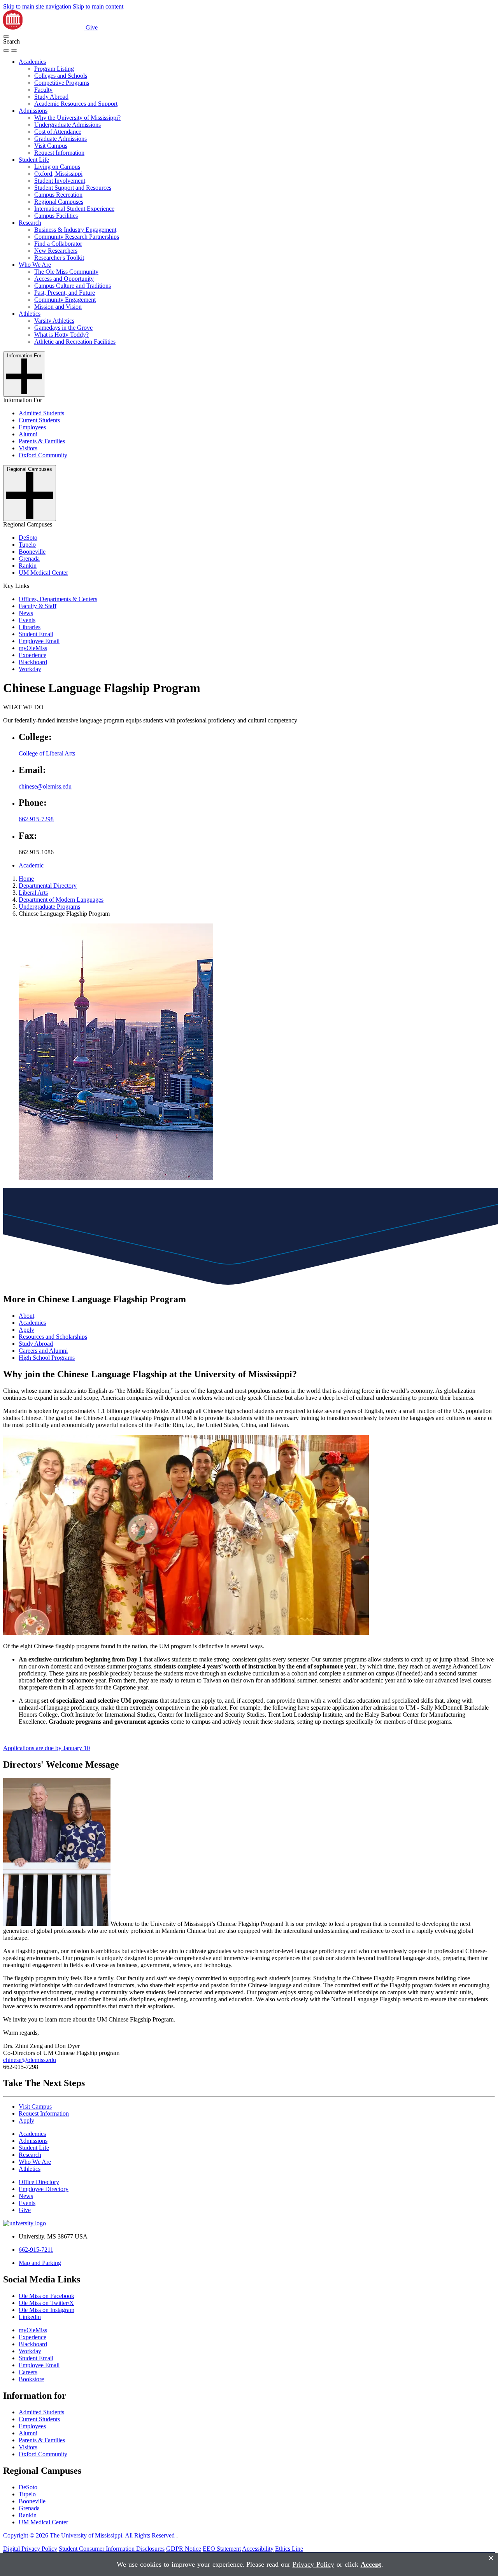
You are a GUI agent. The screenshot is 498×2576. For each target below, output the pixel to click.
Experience (32, 655)
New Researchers (56, 251)
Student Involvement (60, 181)
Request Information (59, 153)
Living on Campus (57, 167)
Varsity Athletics (54, 321)
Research (30, 223)
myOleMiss (33, 648)
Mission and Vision (58, 307)
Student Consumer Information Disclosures (112, 2549)
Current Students (39, 420)
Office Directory (39, 2182)
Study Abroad (51, 97)
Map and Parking (40, 2263)
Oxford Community (43, 455)
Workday (30, 669)
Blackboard (33, 662)
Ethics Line (289, 2549)
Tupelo (27, 545)
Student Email (36, 634)
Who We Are (35, 265)
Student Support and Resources (73, 188)
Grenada (29, 559)
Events (27, 620)
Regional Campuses (59, 202)
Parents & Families (42, 441)
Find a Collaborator (58, 244)
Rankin (28, 566)
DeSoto (28, 538)
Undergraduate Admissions (68, 125)
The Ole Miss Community (66, 272)
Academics (32, 62)
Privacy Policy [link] (313, 2564)
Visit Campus (51, 146)
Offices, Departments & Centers (58, 599)
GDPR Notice (184, 2549)
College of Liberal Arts (47, 753)
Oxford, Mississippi (58, 174)
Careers (28, 2372)
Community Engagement (65, 300)
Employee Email (39, 641)
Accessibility (258, 2549)
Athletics (30, 314)
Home (26, 879)
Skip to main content (98, 6)
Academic (31, 865)
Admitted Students (41, 413)
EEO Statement (222, 2549)
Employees (32, 427)
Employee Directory (44, 2189)
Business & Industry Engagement (75, 230)
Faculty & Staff (38, 606)
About (26, 1316)
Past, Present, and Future (65, 293)
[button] (6, 37)
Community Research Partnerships (77, 237)
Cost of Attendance (58, 132)
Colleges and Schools (61, 76)
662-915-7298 (36, 819)
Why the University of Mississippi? (77, 118)
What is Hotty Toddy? (61, 335)
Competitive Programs (62, 83)
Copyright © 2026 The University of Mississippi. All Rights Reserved (90, 2535)
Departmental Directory (48, 886)
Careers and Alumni (43, 1351)
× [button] (491, 2558)
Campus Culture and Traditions (73, 286)
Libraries (30, 627)
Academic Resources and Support (76, 104)
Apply (26, 1330)
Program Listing (54, 69)
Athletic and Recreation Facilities (75, 342)
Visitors (28, 448)
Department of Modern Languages (61, 900)
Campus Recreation (58, 195)
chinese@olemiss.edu (45, 786)
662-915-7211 (36, 2250)
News (26, 613)
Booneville (32, 552)
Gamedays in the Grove (63, 328)
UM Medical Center (43, 573)
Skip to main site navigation (37, 6)
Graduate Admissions (60, 139)
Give (92, 27)
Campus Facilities (56, 216)
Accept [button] (371, 2564)
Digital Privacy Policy (30, 2549)
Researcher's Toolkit (59, 258)
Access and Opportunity (64, 279)
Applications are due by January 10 (46, 1748)
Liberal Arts (33, 893)
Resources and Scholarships (53, 1337)
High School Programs (47, 1358)
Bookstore (31, 2379)
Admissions (33, 111)
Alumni (28, 434)
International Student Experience (74, 209)
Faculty (43, 90)
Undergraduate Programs (49, 907)
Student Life (34, 160)
